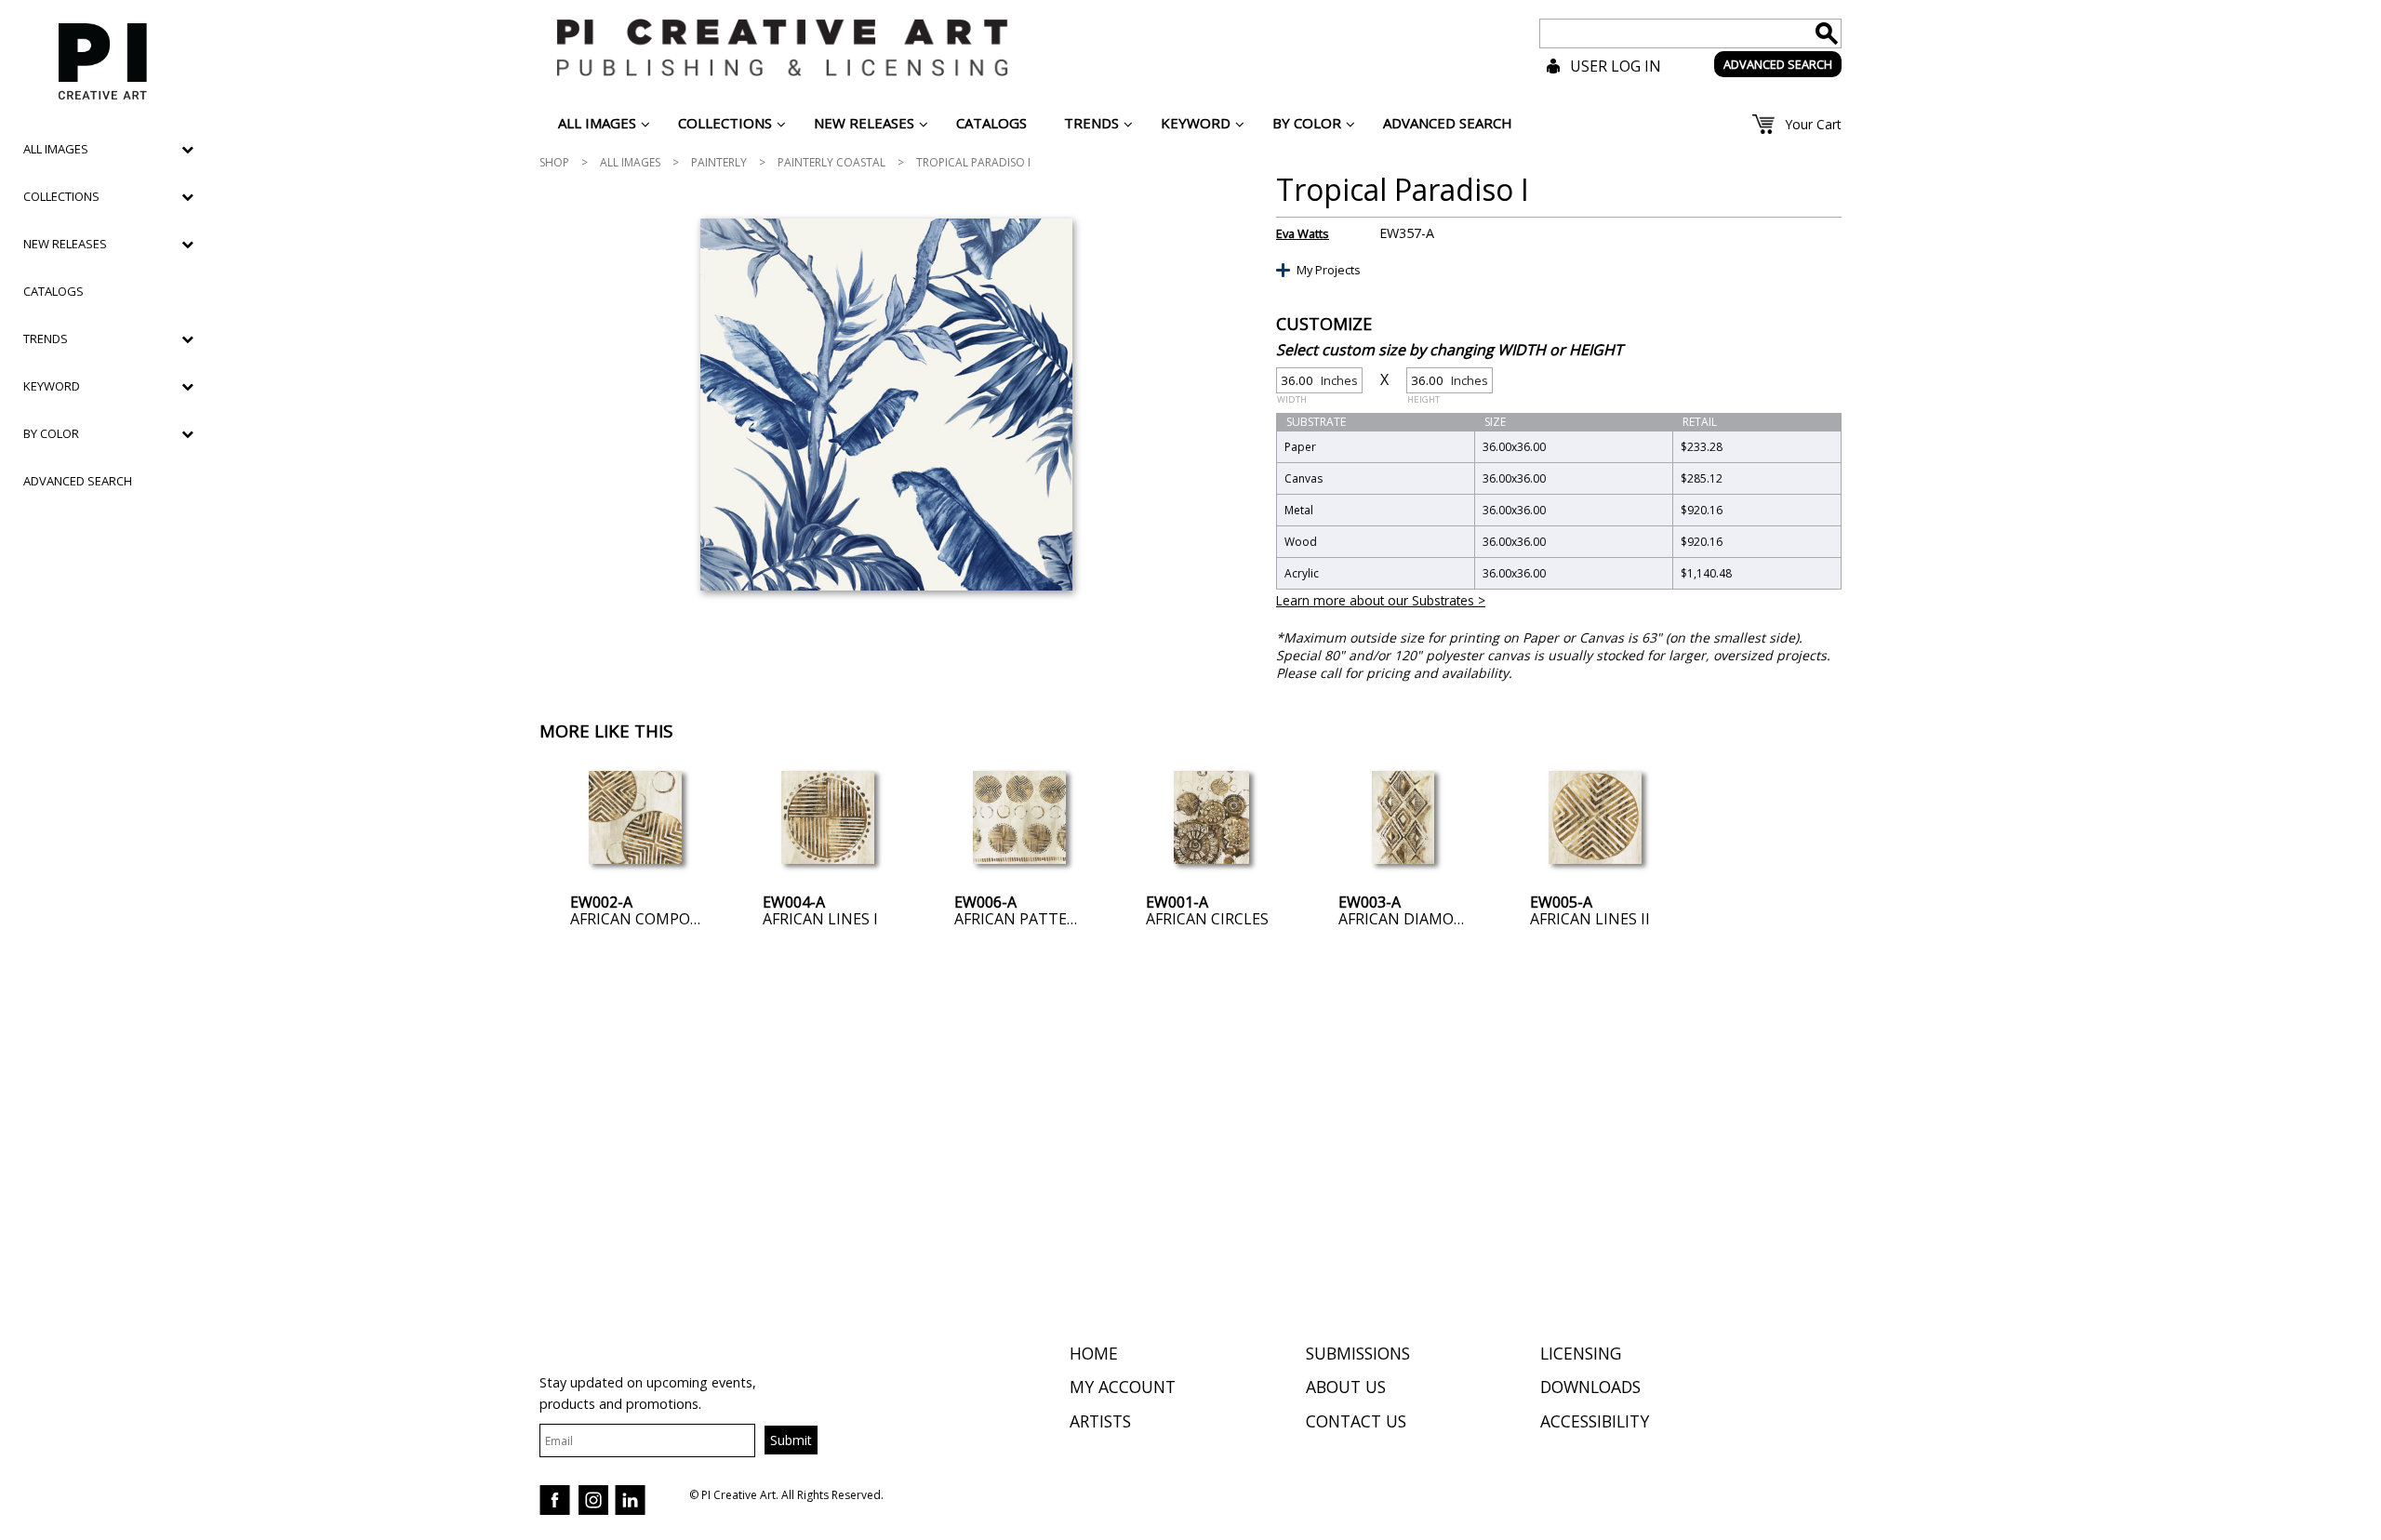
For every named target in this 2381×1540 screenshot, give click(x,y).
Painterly (719, 162)
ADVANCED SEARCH (1778, 64)
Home (1094, 1353)
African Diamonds (1412, 919)
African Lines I (820, 919)
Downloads (1590, 1387)
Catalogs (53, 291)
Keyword (52, 386)
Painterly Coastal (831, 162)
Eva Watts (1303, 233)
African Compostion (653, 919)
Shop (554, 162)
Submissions (1358, 1353)
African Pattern (1021, 919)
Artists (1100, 1421)
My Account (1123, 1387)
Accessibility (1595, 1421)
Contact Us (1356, 1421)
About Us (1346, 1387)
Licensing (1581, 1353)
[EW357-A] (886, 405)
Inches (1317, 383)
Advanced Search (78, 481)
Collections (61, 196)
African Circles (1207, 919)
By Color (51, 433)
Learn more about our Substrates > (1381, 600)
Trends (46, 339)
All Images (630, 162)
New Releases (65, 244)
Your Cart (1813, 124)
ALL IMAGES (56, 149)
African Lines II (1590, 919)
